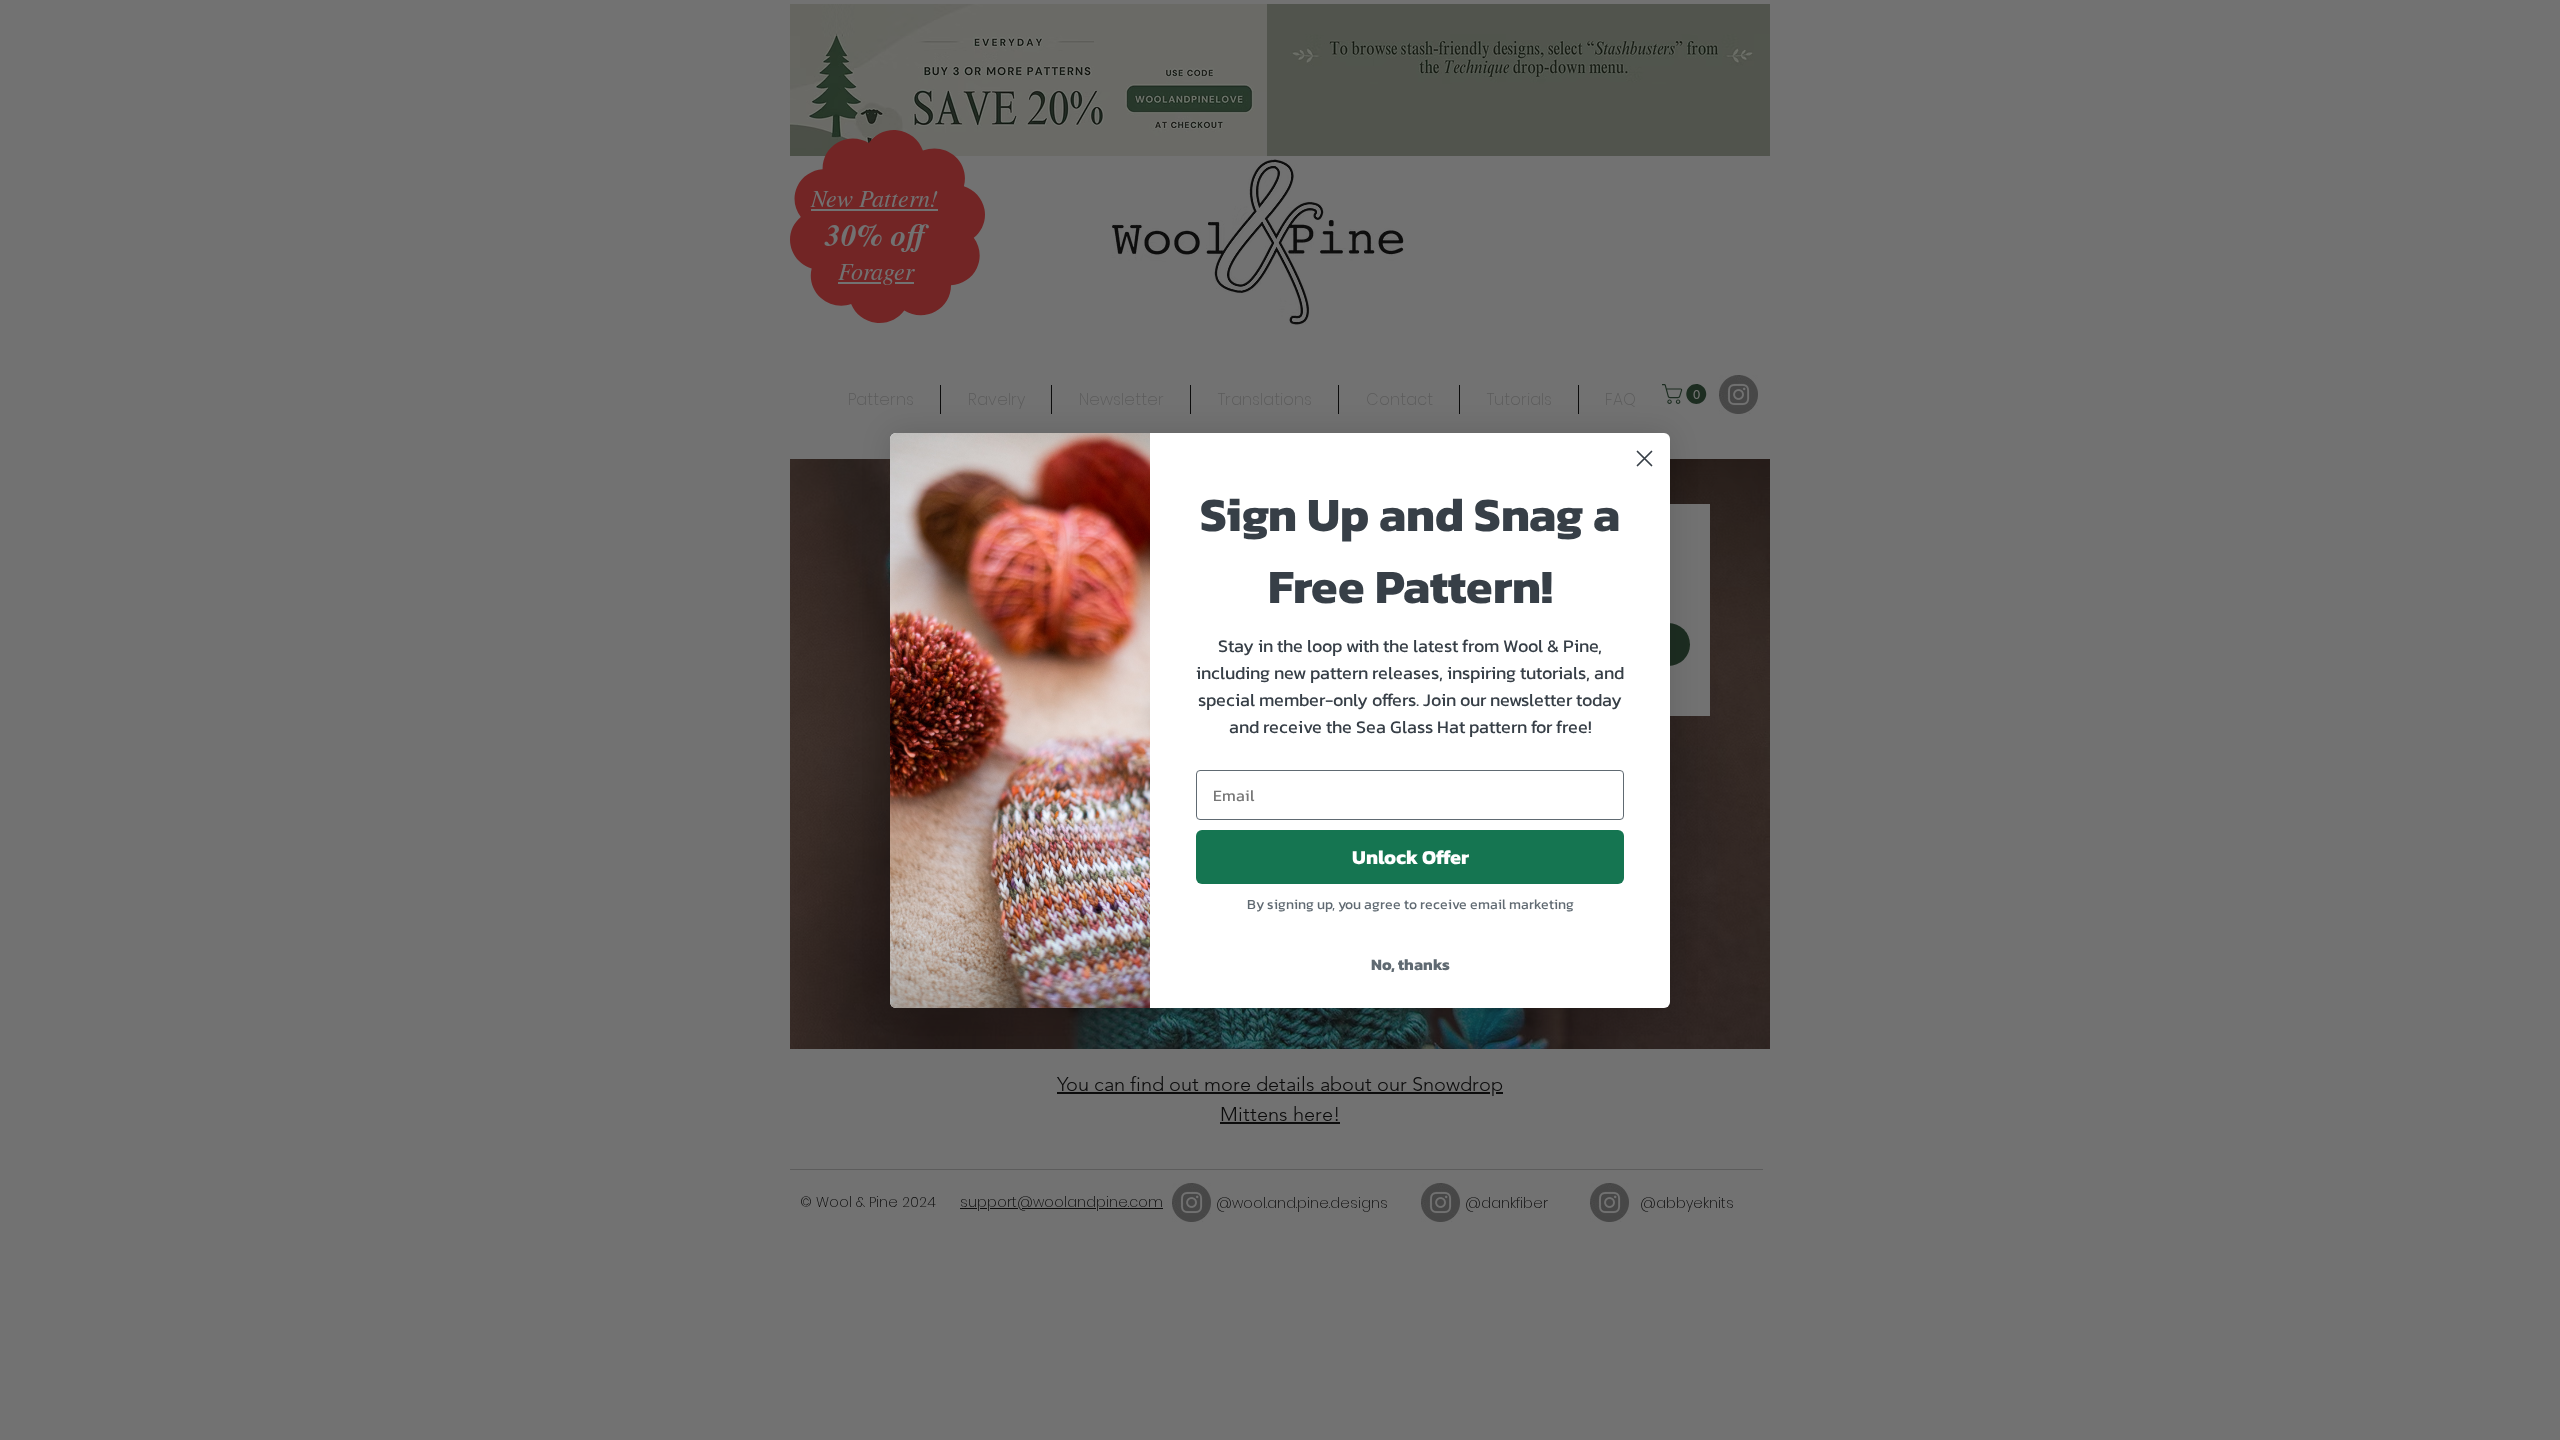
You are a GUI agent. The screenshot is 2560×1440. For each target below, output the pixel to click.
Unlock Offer (1410, 857)
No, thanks (1410, 964)
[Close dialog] (1644, 458)
